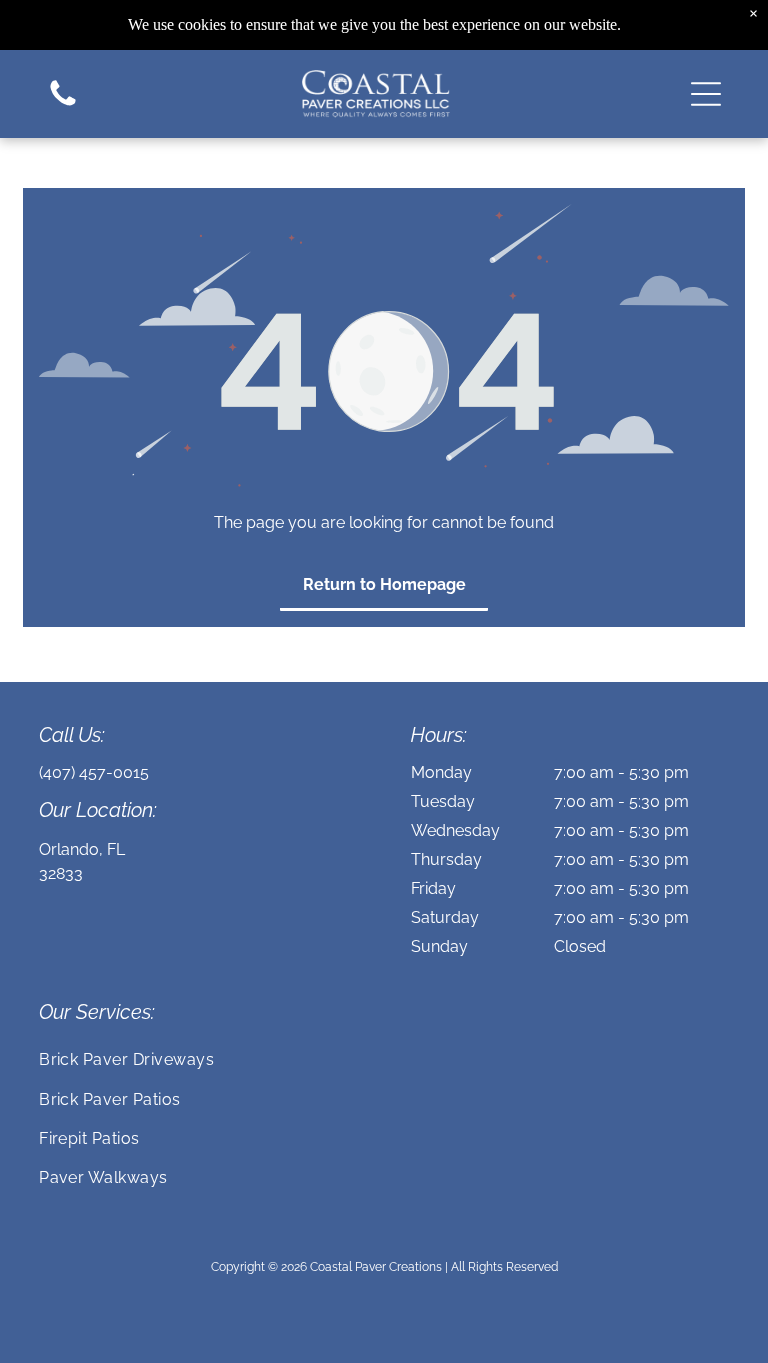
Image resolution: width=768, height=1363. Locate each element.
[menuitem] (384, 1059)
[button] (706, 94)
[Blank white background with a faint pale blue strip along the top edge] (63, 104)
